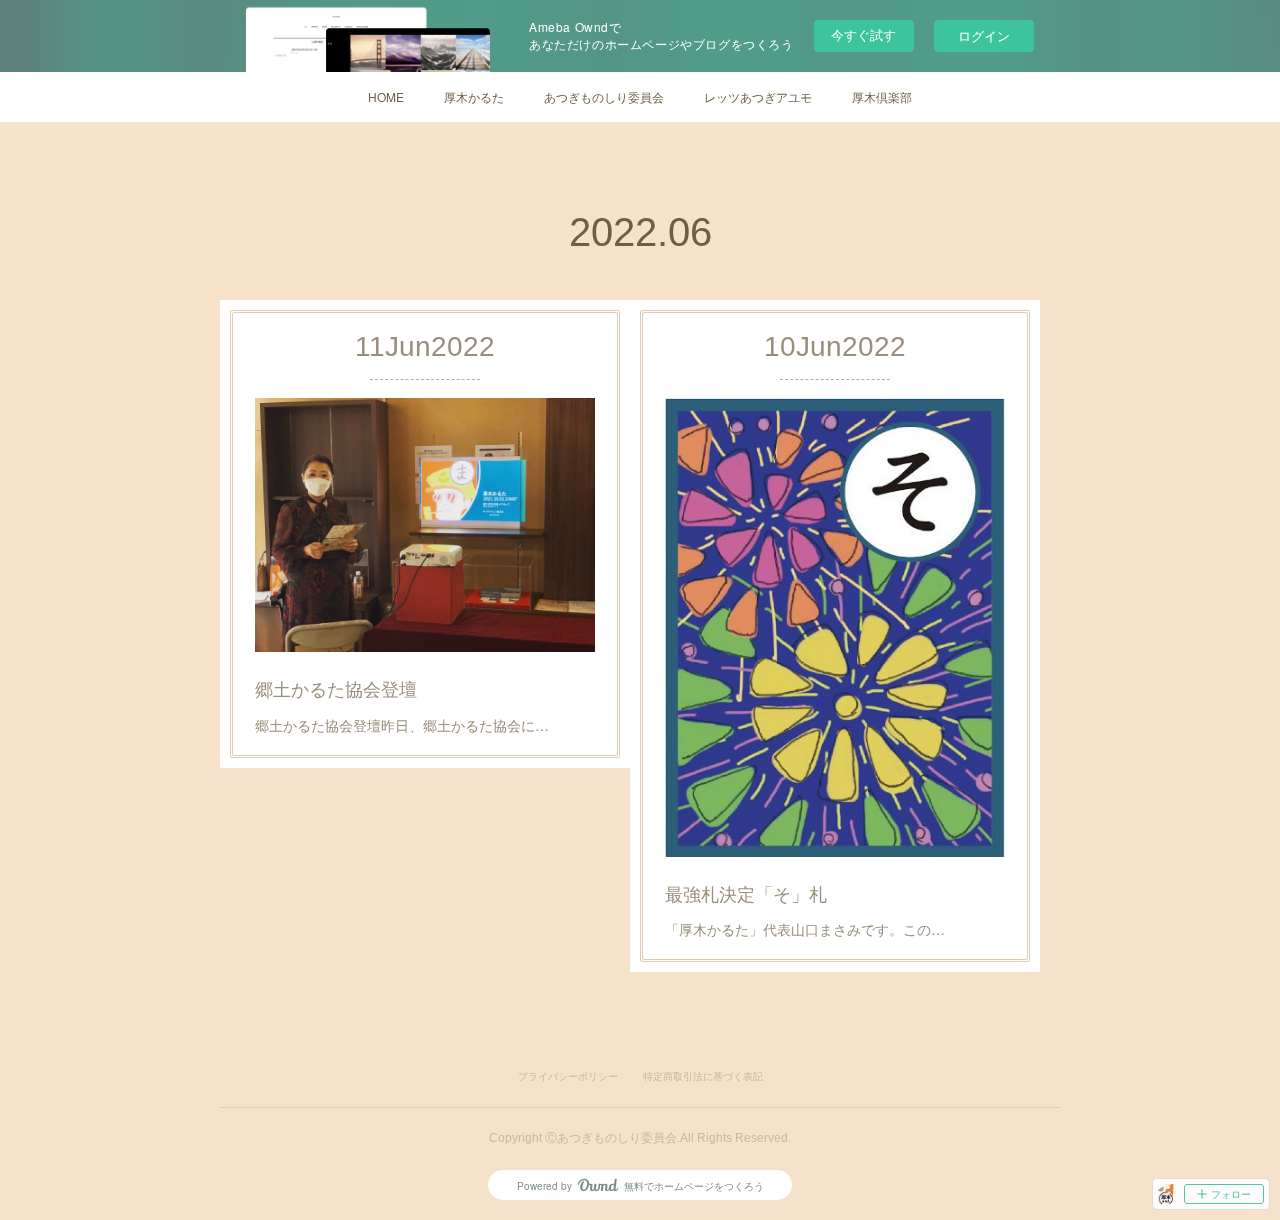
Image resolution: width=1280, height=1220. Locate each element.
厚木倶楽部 (882, 96)
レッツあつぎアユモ (758, 96)
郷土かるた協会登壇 (336, 688)
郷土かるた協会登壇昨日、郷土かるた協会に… (402, 725)
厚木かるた (474, 96)
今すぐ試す (863, 34)
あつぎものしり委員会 (604, 96)
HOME (386, 96)
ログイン (984, 35)
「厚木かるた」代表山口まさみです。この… (805, 929)
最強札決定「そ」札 (746, 893)
